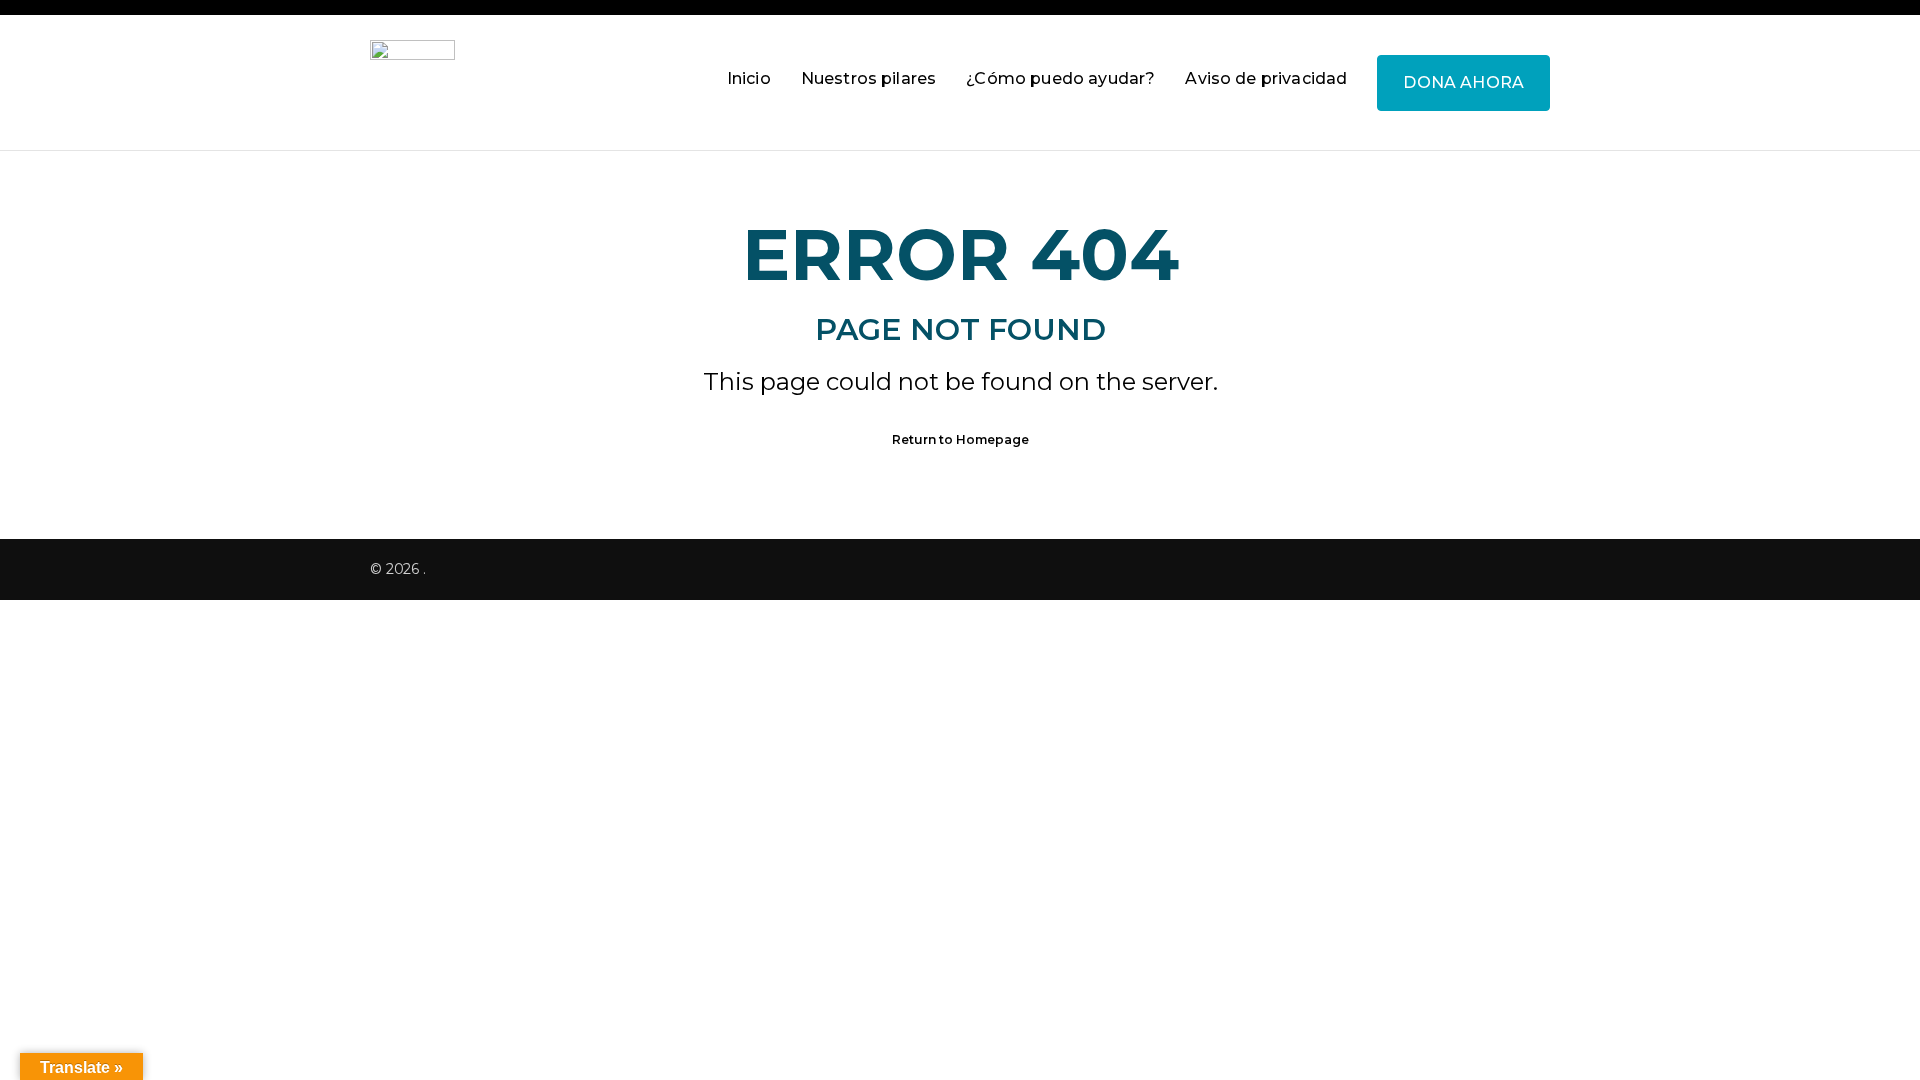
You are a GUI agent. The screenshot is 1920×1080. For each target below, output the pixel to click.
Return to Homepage (960, 439)
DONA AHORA (1463, 82)
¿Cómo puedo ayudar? (1060, 78)
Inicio (749, 78)
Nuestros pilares (869, 78)
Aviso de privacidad (1266, 78)
